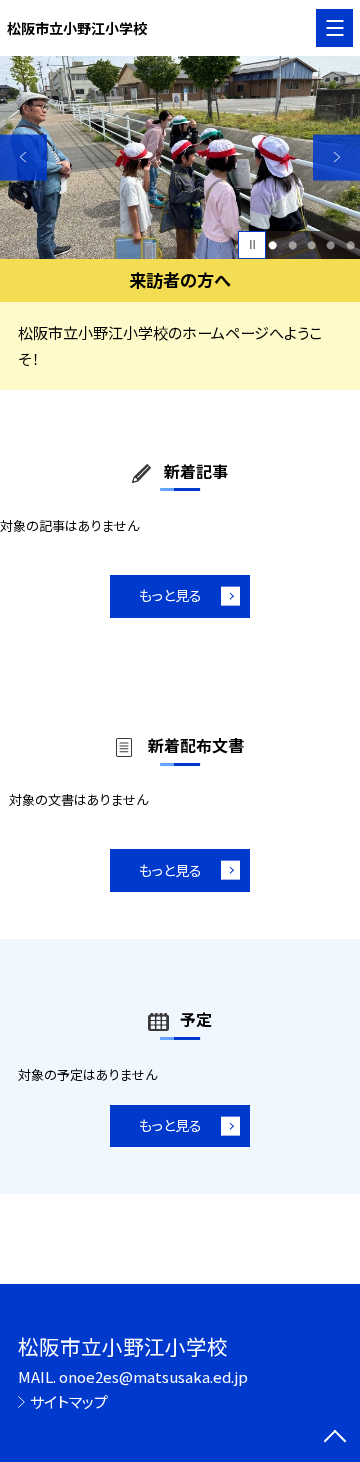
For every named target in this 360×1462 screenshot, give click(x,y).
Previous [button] (23, 157)
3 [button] (311, 244)
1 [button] (272, 244)
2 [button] (292, 244)
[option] (180, 157)
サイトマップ (69, 1401)
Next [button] (336, 157)
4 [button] (330, 244)
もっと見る (170, 595)
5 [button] (350, 244)
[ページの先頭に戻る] (335, 1438)
